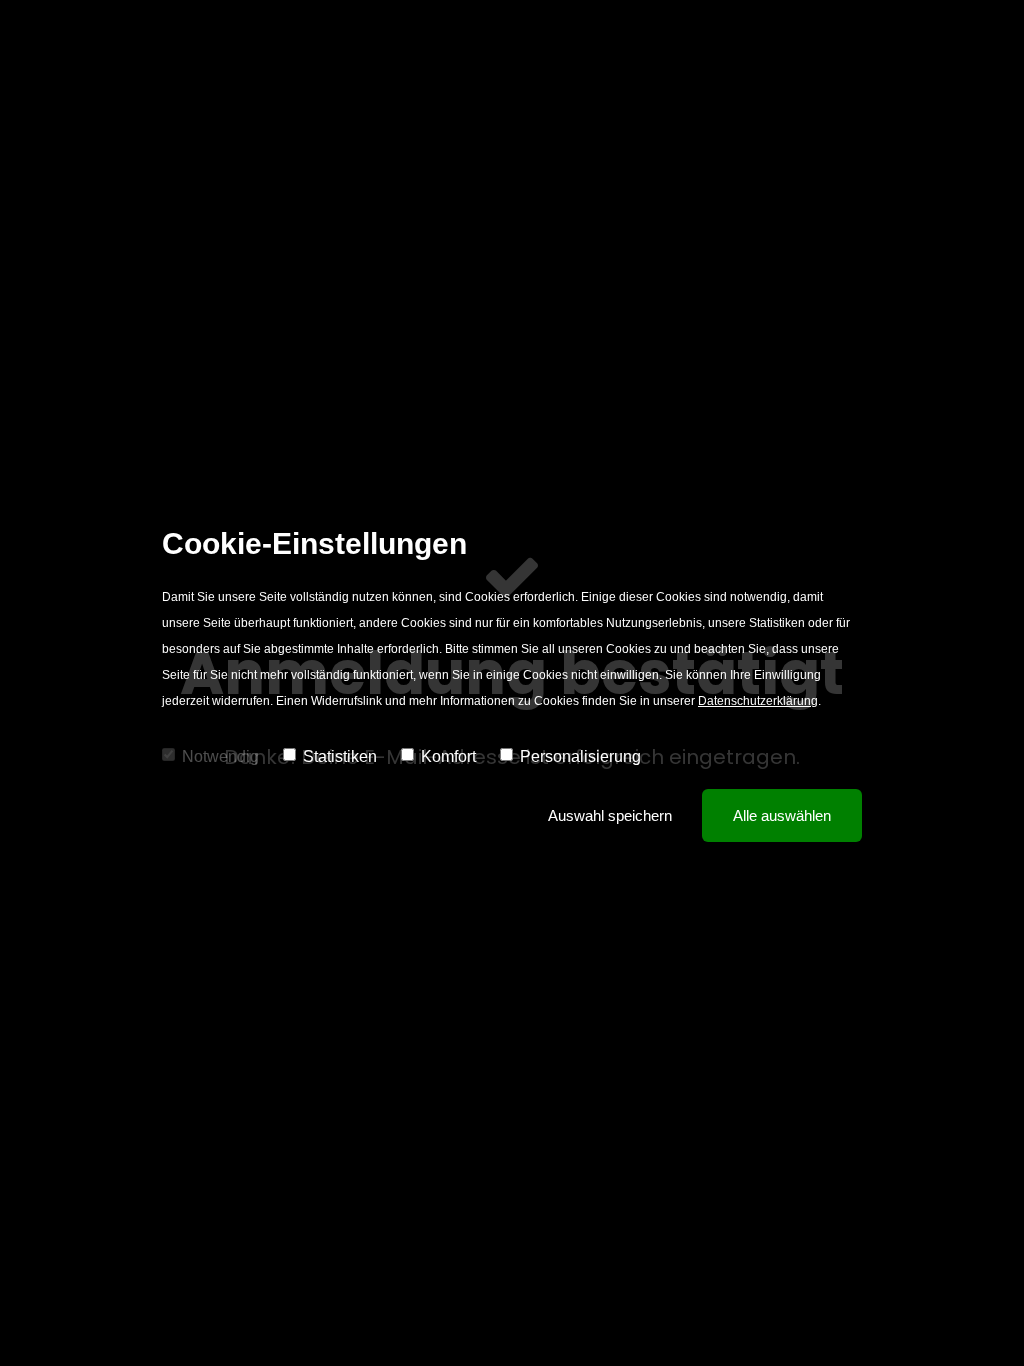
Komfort (448, 756)
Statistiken (340, 756)
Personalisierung (580, 756)
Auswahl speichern (610, 815)
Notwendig (220, 756)
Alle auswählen (782, 815)
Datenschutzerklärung (758, 701)
